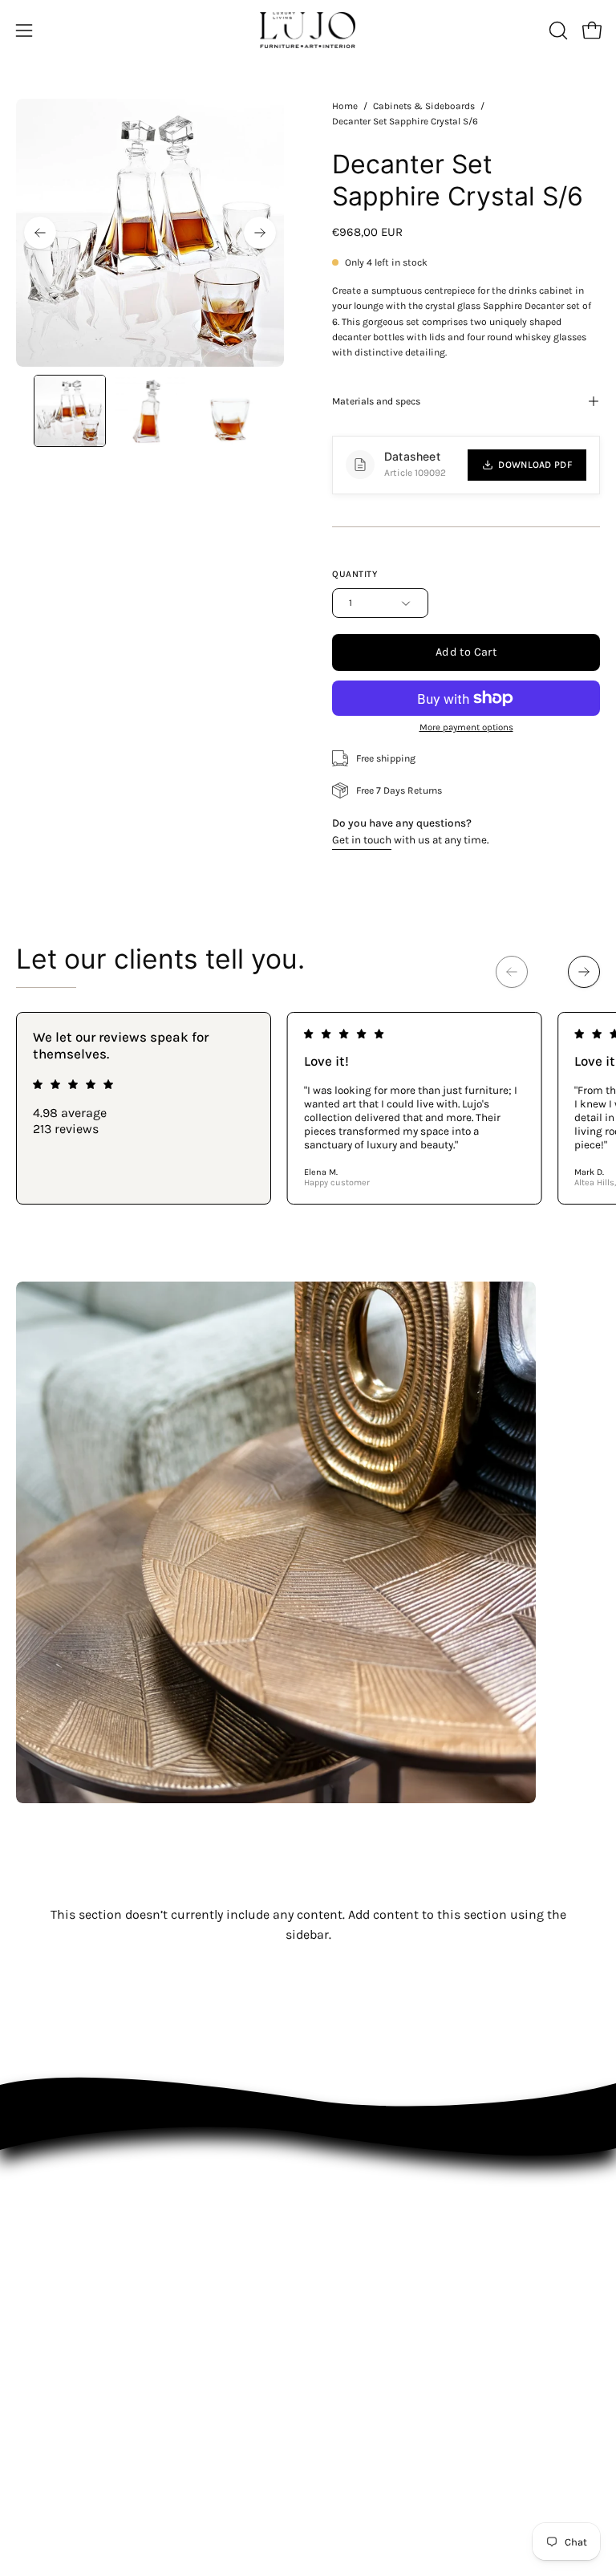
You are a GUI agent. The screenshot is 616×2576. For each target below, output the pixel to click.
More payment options (466, 727)
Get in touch (362, 840)
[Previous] (40, 233)
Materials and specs (376, 401)
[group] (308, 1108)
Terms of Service (57, 2414)
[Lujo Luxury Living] (308, 30)
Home (345, 106)
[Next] (260, 233)
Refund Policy (49, 2392)
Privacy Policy (49, 2369)
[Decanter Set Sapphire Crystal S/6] (70, 411)
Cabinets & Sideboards (424, 106)
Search (33, 2347)
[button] (557, 30)
